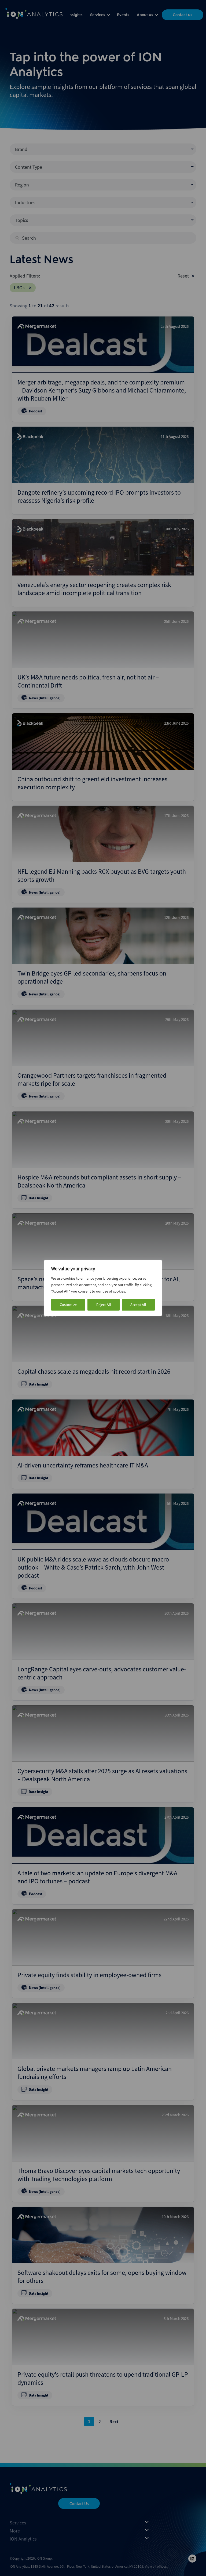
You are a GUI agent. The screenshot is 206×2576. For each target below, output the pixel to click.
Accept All (138, 1305)
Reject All (104, 1305)
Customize (68, 1305)
